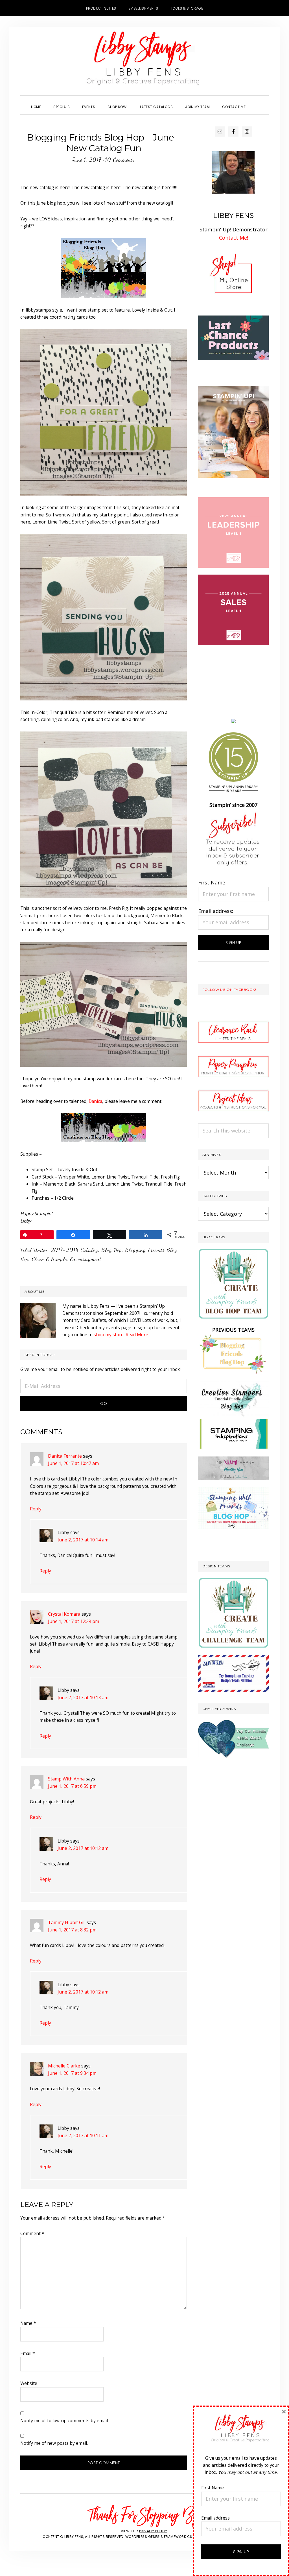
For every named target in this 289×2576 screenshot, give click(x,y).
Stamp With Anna (66, 1779)
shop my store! (109, 1335)
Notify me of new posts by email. (54, 2443)
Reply (36, 1509)
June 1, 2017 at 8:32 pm (72, 1930)
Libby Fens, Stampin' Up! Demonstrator (144, 61)
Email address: (216, 911)
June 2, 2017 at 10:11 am (83, 2135)
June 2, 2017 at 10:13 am (83, 1697)
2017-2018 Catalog (75, 1250)
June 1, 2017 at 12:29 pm (74, 1621)
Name (28, 2323)
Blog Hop (112, 1250)
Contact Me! (234, 238)
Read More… (138, 1335)
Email (28, 2353)
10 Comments (120, 160)
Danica (95, 1101)
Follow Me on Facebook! (229, 990)
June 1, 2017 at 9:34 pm (72, 2073)
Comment (32, 2233)
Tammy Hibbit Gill (67, 1922)
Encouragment (86, 1259)
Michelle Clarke (64, 2066)
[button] (258, 102)
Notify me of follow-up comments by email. (64, 2421)
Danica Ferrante (65, 1456)
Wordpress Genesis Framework (156, 2537)
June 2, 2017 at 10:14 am (83, 1540)
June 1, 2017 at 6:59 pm (72, 1786)
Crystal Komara (64, 1614)
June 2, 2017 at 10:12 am (83, 1848)
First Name (212, 882)
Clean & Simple (49, 1259)
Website (29, 2383)
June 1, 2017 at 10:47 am (73, 1463)
